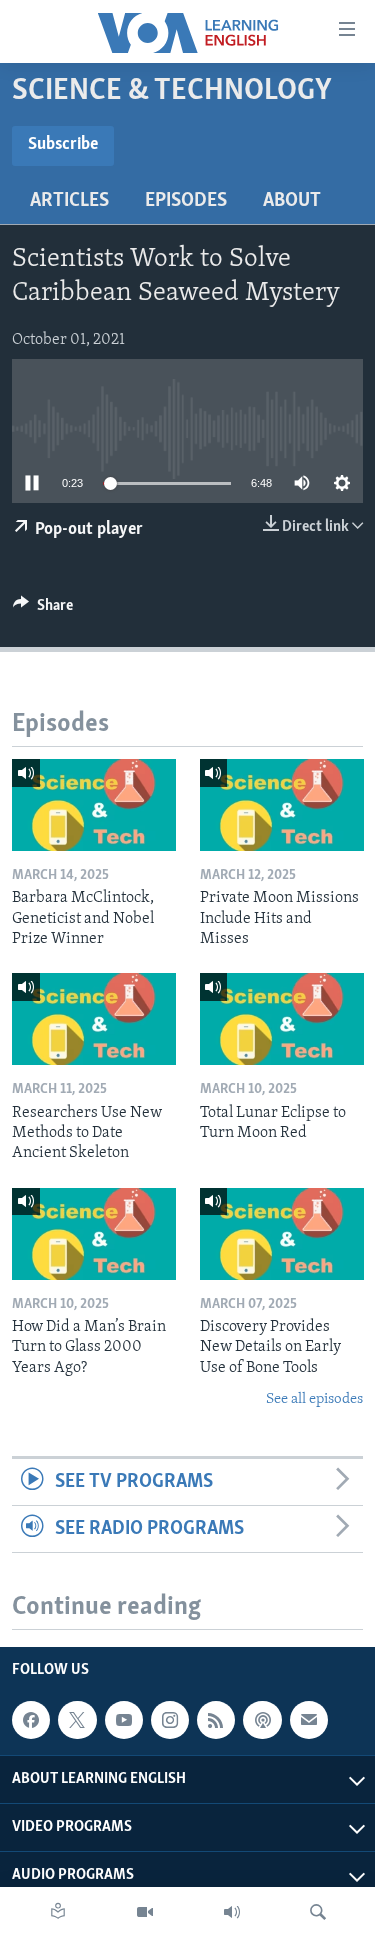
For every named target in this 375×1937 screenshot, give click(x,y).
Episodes (186, 201)
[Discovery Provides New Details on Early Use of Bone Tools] (282, 1234)
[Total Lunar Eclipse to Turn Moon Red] (282, 1019)
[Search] (318, 1912)
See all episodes (314, 1399)
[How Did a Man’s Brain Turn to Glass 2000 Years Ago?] (94, 1234)
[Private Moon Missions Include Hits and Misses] (282, 805)
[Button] (43, 610)
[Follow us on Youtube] (124, 1720)
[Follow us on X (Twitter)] (77, 1720)
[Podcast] (262, 1720)
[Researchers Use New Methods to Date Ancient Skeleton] (94, 1019)
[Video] (145, 1912)
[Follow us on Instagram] (170, 1720)
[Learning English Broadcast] (232, 1912)
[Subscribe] (309, 1720)
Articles (69, 201)
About (292, 201)
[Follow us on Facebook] (31, 1720)
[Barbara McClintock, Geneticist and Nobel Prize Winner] (94, 805)
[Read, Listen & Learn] (58, 1912)
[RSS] (216, 1720)
